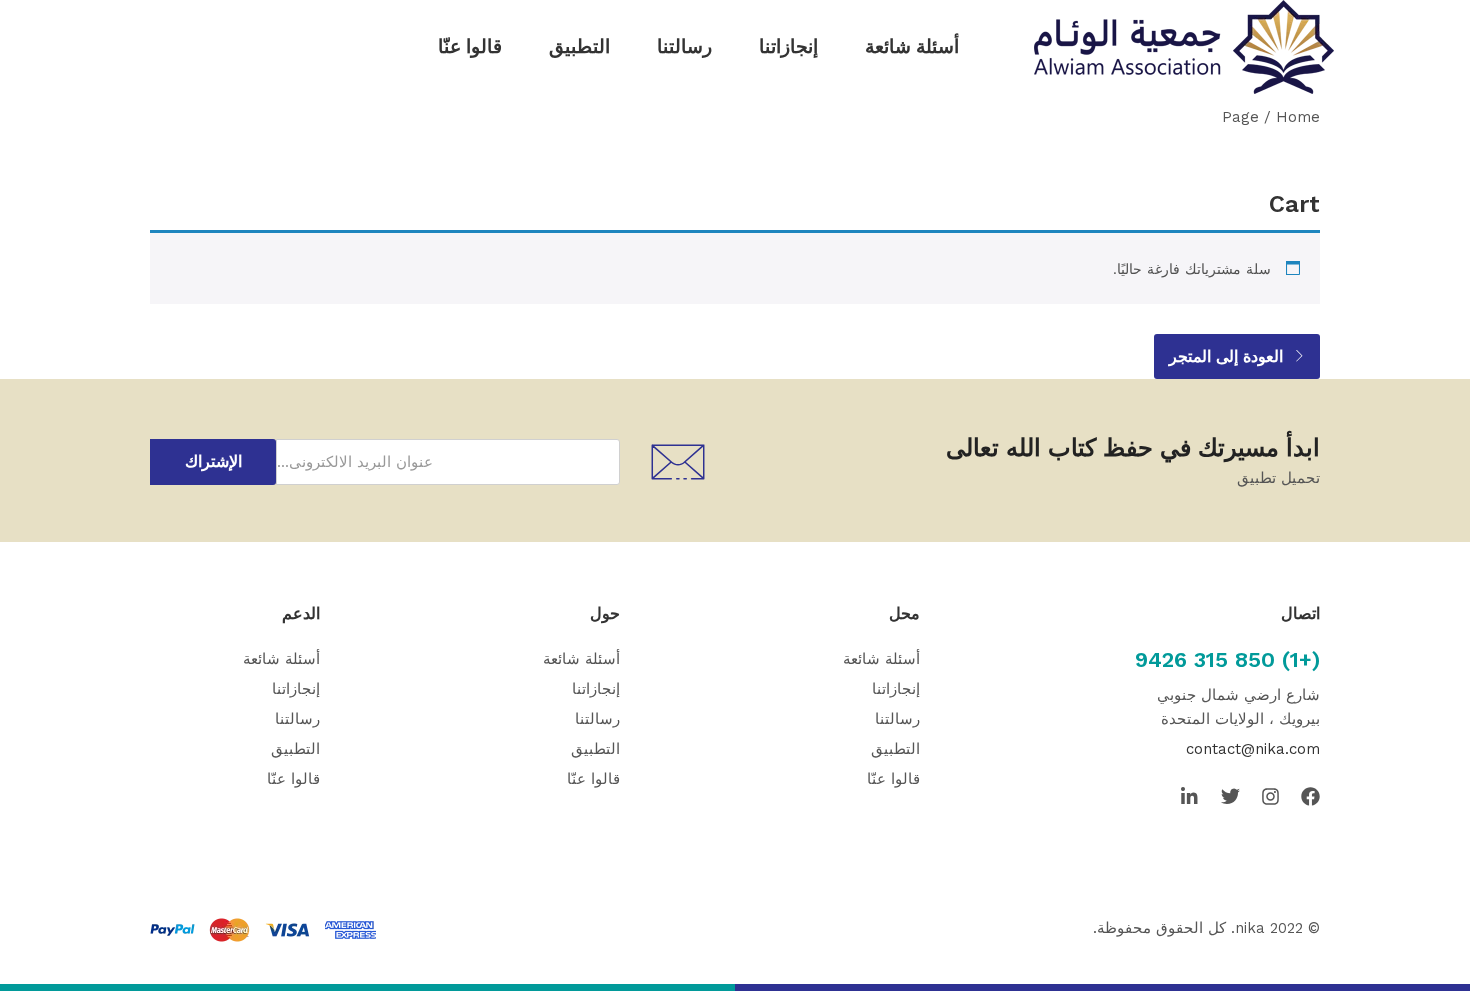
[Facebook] (1310, 796)
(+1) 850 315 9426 (1227, 659)
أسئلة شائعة (912, 46)
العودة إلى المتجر (1228, 356)
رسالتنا (684, 46)
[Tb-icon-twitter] (1230, 796)
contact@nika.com (1253, 749)
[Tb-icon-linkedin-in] (1190, 796)
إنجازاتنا (788, 46)
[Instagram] (1270, 796)
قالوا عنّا (470, 46)
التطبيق (579, 46)
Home (1298, 117)
